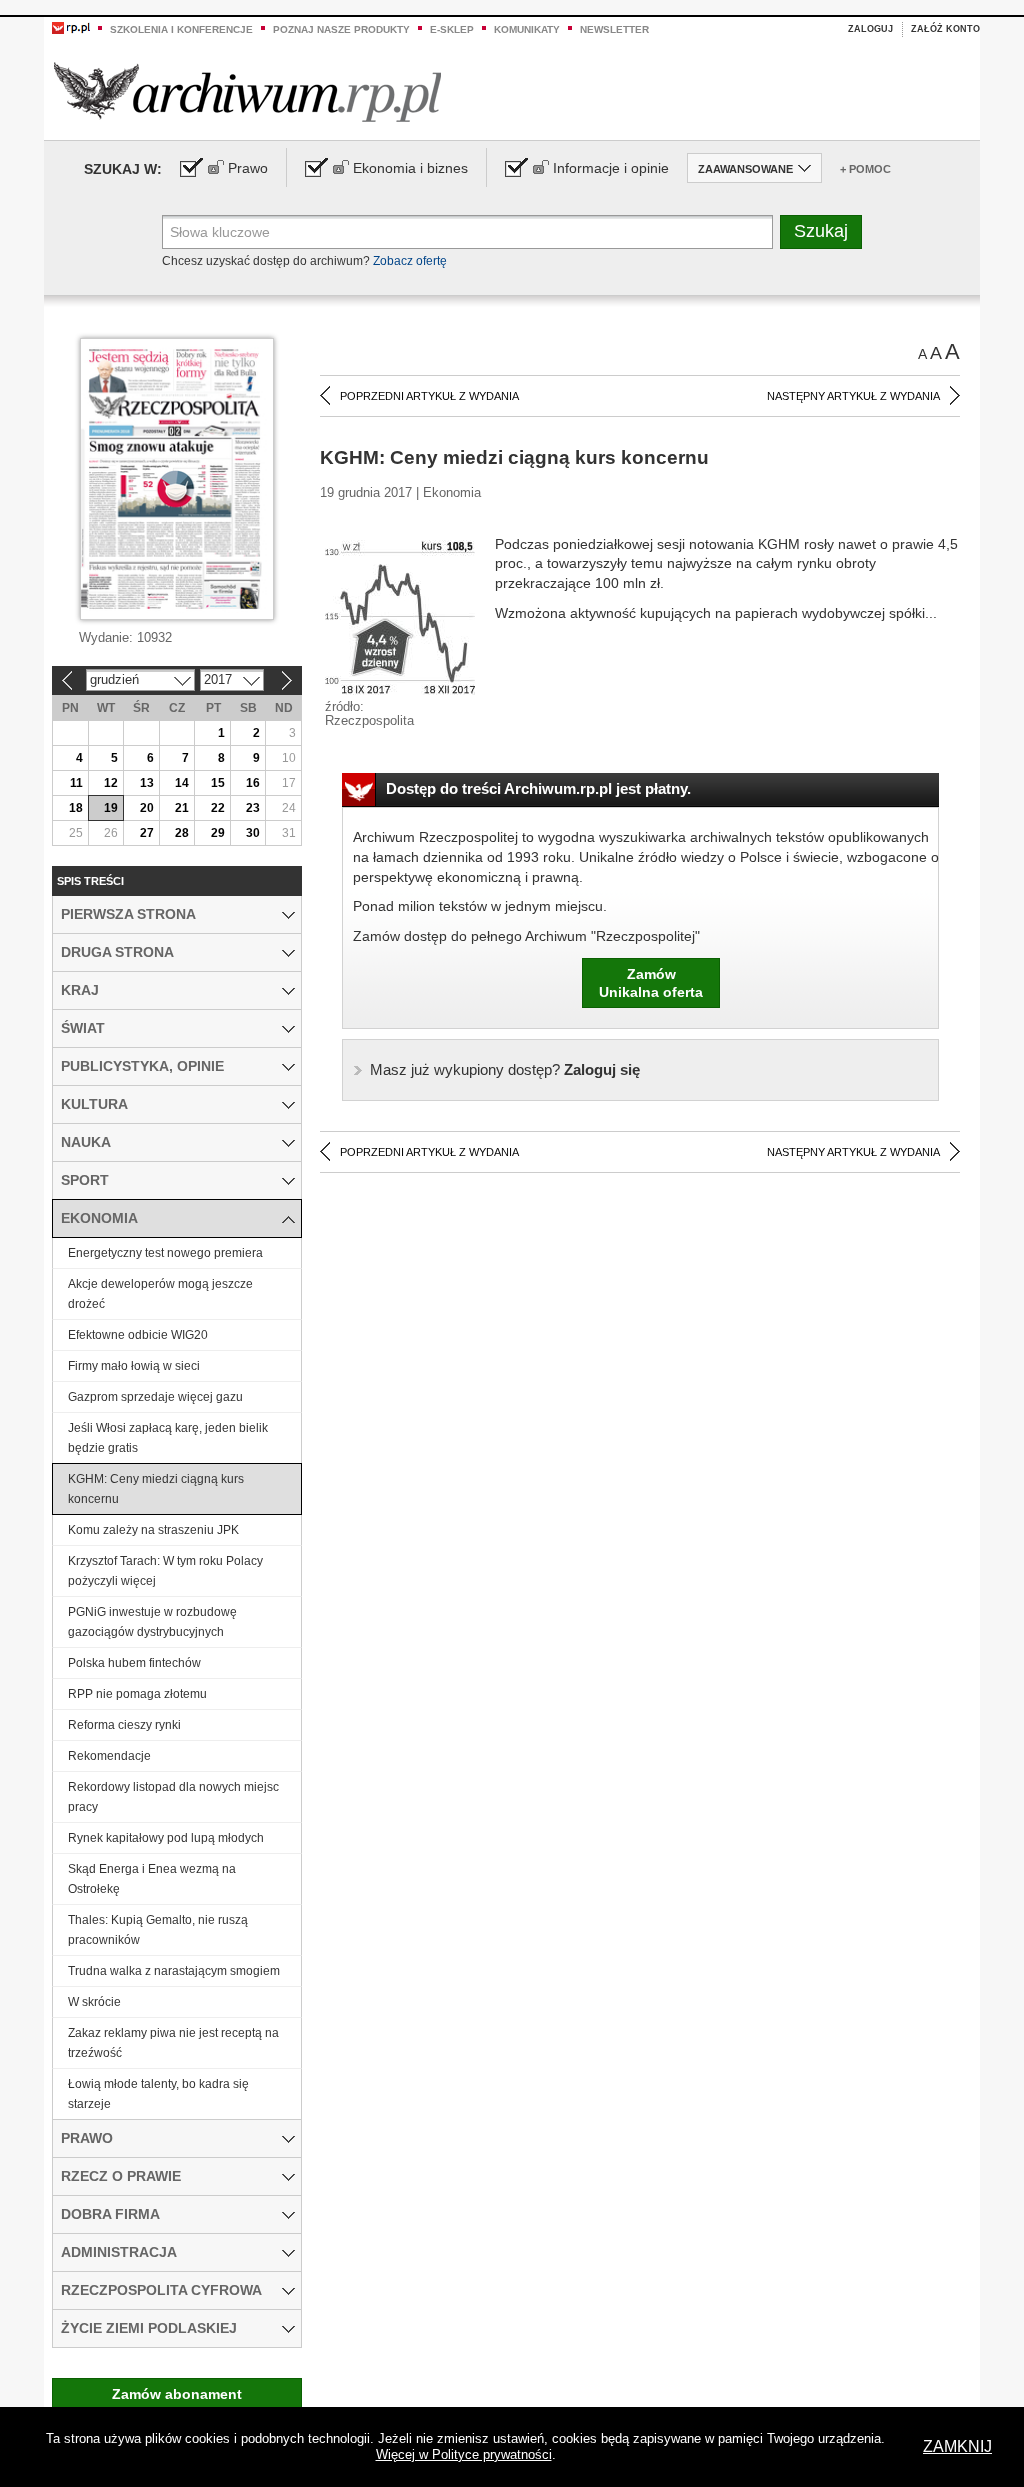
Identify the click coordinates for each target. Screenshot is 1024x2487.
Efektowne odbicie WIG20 (138, 1335)
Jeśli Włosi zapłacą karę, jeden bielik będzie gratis (168, 1438)
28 (182, 833)
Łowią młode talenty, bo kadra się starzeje (158, 2094)
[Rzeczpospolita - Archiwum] (247, 91)
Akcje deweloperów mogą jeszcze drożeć (160, 1294)
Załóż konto (945, 29)
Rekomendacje (109, 1756)
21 (182, 808)
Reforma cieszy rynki (124, 1725)
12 (111, 783)
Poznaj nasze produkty (341, 29)
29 (218, 833)
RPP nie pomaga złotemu (137, 1694)
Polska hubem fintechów (134, 1663)
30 (253, 833)
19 (111, 808)
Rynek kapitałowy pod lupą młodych (166, 1838)
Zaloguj (870, 29)
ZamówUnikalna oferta (651, 983)
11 (76, 783)
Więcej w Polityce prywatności (464, 2454)
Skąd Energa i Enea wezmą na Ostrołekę (152, 1879)
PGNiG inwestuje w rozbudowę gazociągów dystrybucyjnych (152, 1622)
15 (218, 783)
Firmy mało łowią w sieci (134, 1366)
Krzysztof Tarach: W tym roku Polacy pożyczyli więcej (165, 1571)
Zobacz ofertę (410, 261)
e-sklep (452, 29)
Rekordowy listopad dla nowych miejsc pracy (173, 1797)
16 (253, 783)
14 (182, 783)
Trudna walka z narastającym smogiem (174, 1971)
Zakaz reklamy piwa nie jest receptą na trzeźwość (173, 2043)
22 (218, 808)
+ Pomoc (865, 169)
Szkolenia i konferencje (181, 29)
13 (147, 783)
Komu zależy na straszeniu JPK (153, 1530)
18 (76, 808)
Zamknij (957, 2446)
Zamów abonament (177, 2394)
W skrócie (94, 2002)
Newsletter (614, 29)
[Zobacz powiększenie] (400, 616)
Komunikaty (527, 29)
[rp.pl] (71, 27)
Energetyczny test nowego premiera (165, 1253)
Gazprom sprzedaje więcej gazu (155, 1397)
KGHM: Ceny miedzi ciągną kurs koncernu (156, 1489)
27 (147, 833)
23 (253, 808)
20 (147, 808)
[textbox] (467, 232)
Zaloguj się (505, 1069)
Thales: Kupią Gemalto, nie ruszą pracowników (158, 1930)
